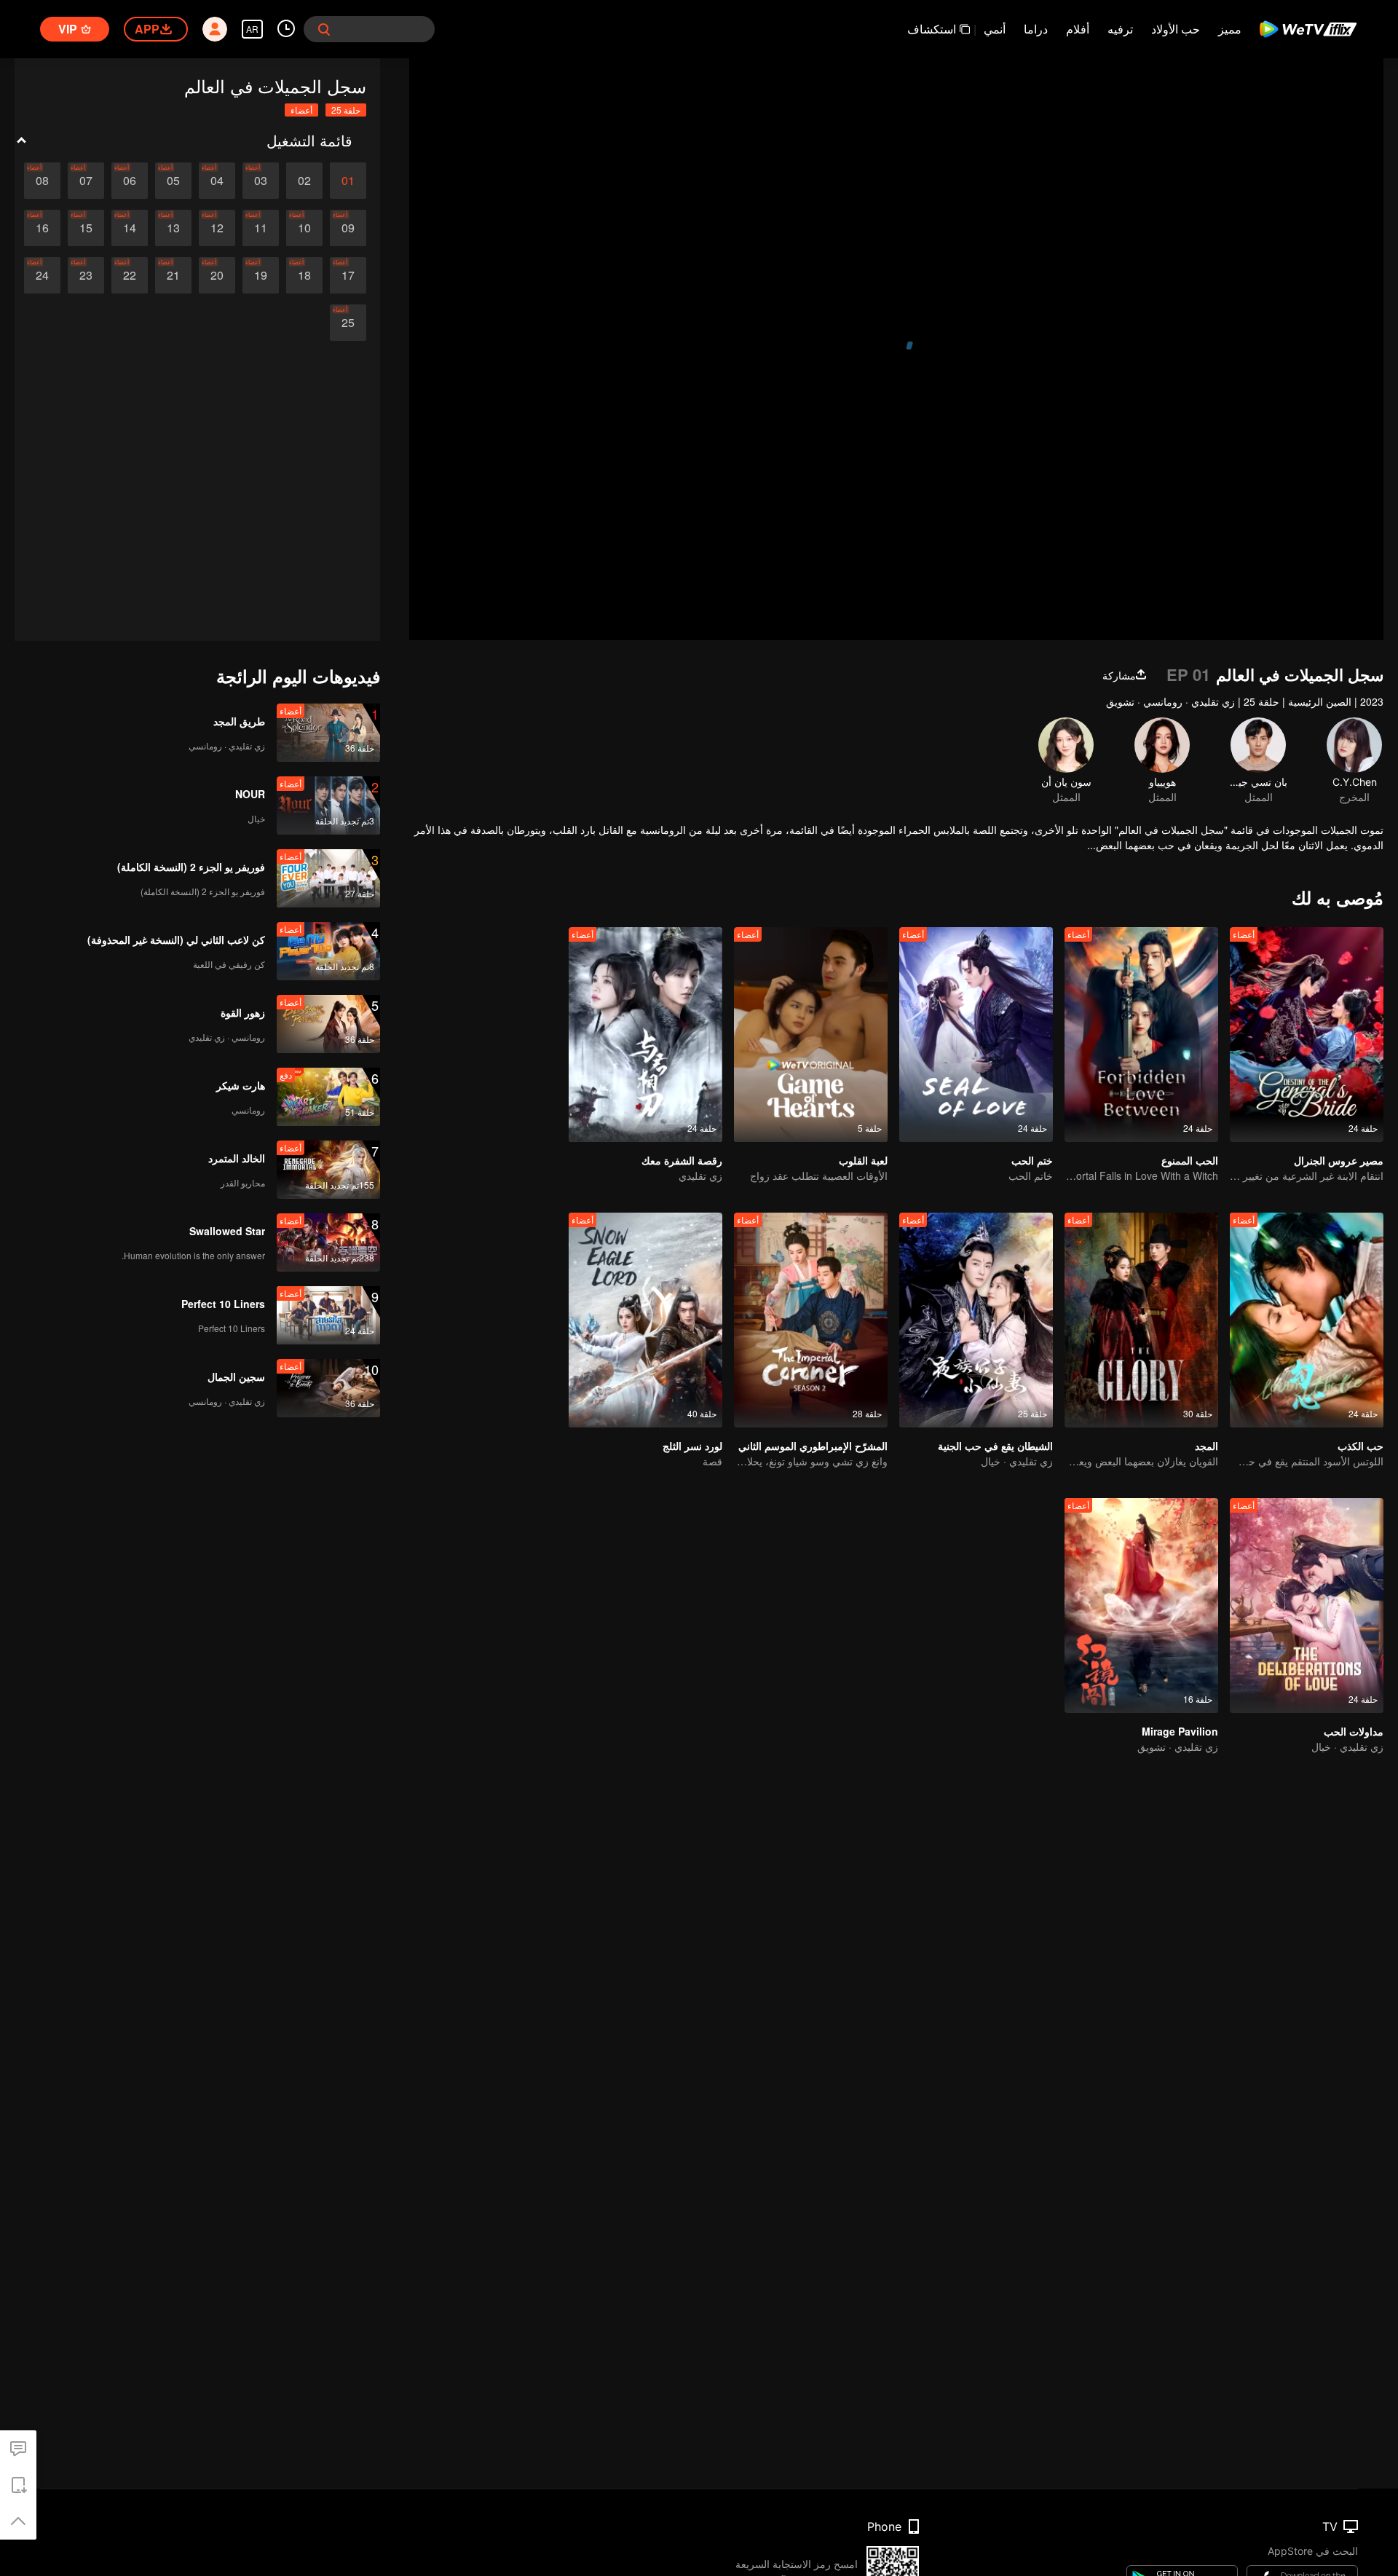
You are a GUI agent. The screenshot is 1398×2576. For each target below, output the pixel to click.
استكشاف (932, 29)
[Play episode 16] (42, 228)
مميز (1230, 29)
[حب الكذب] (1307, 1320)
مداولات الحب (1354, 1731)
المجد (1207, 1446)
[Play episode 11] (261, 228)
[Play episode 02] (304, 181)
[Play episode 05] (173, 181)
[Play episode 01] (348, 181)
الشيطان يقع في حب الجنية (995, 1446)
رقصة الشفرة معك (682, 1160)
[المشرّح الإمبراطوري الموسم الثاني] (811, 1320)
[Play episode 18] (304, 275)
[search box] (324, 29)
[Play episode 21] (173, 275)
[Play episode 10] (304, 228)
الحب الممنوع (1190, 1160)
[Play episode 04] (217, 181)
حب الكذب (1361, 1446)
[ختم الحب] (976, 1035)
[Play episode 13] (173, 228)
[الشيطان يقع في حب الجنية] (976, 1320)
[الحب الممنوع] (1141, 1035)
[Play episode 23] (86, 275)
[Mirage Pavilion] (1141, 1606)
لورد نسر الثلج (692, 1446)
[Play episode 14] (130, 228)
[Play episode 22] (130, 275)
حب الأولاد (1176, 29)
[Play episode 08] (42, 181)
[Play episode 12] (217, 228)
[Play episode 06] (130, 181)
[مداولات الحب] (1307, 1606)
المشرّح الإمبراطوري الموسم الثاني (813, 1446)
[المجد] (1141, 1320)
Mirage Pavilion (1180, 1731)
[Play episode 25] (348, 323)
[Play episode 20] (217, 275)
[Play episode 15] (86, 228)
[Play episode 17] (348, 275)
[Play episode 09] (348, 228)
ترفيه (1120, 29)
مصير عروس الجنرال (1339, 1160)
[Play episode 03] (261, 181)
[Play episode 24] (42, 275)
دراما (1036, 29)
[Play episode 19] (261, 275)
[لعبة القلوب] (811, 1035)
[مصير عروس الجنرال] (1307, 1035)
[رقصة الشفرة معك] (645, 1035)
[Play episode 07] (86, 181)
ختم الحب (1032, 1160)
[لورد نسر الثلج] (645, 1320)
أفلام (1078, 29)
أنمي (995, 29)
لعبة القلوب (863, 1160)
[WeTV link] (1309, 29)
